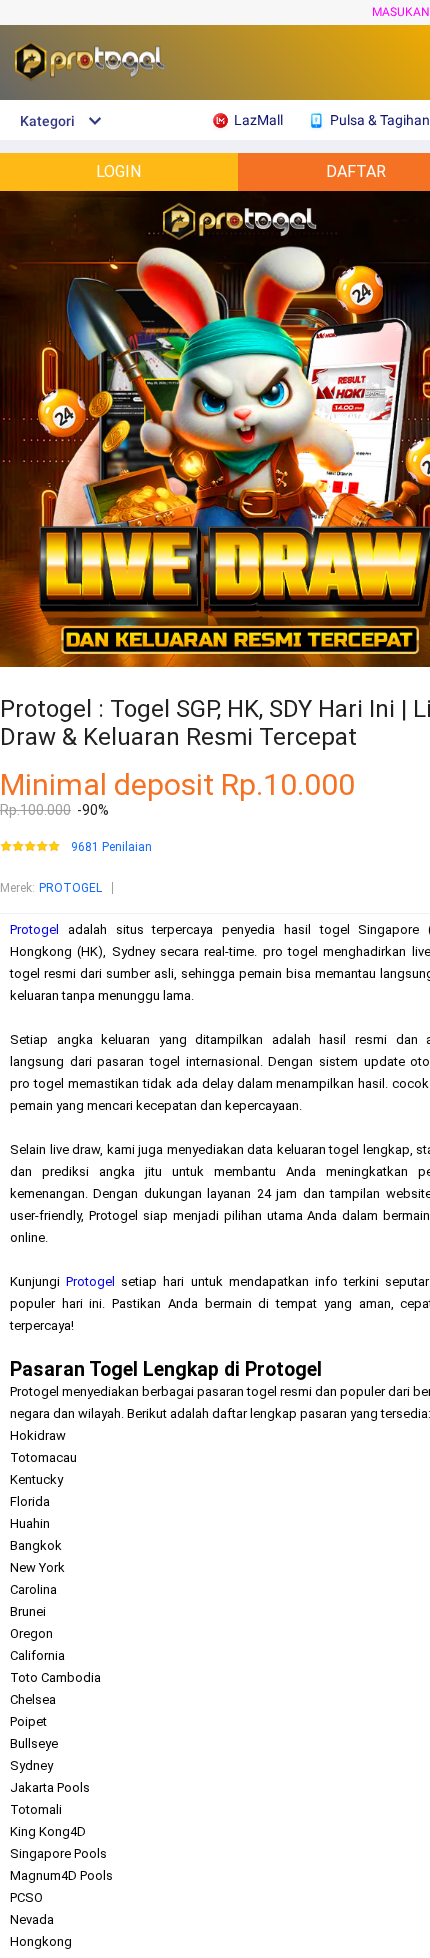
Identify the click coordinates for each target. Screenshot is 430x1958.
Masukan (401, 12)
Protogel (34, 929)
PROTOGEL (70, 888)
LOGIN (118, 171)
